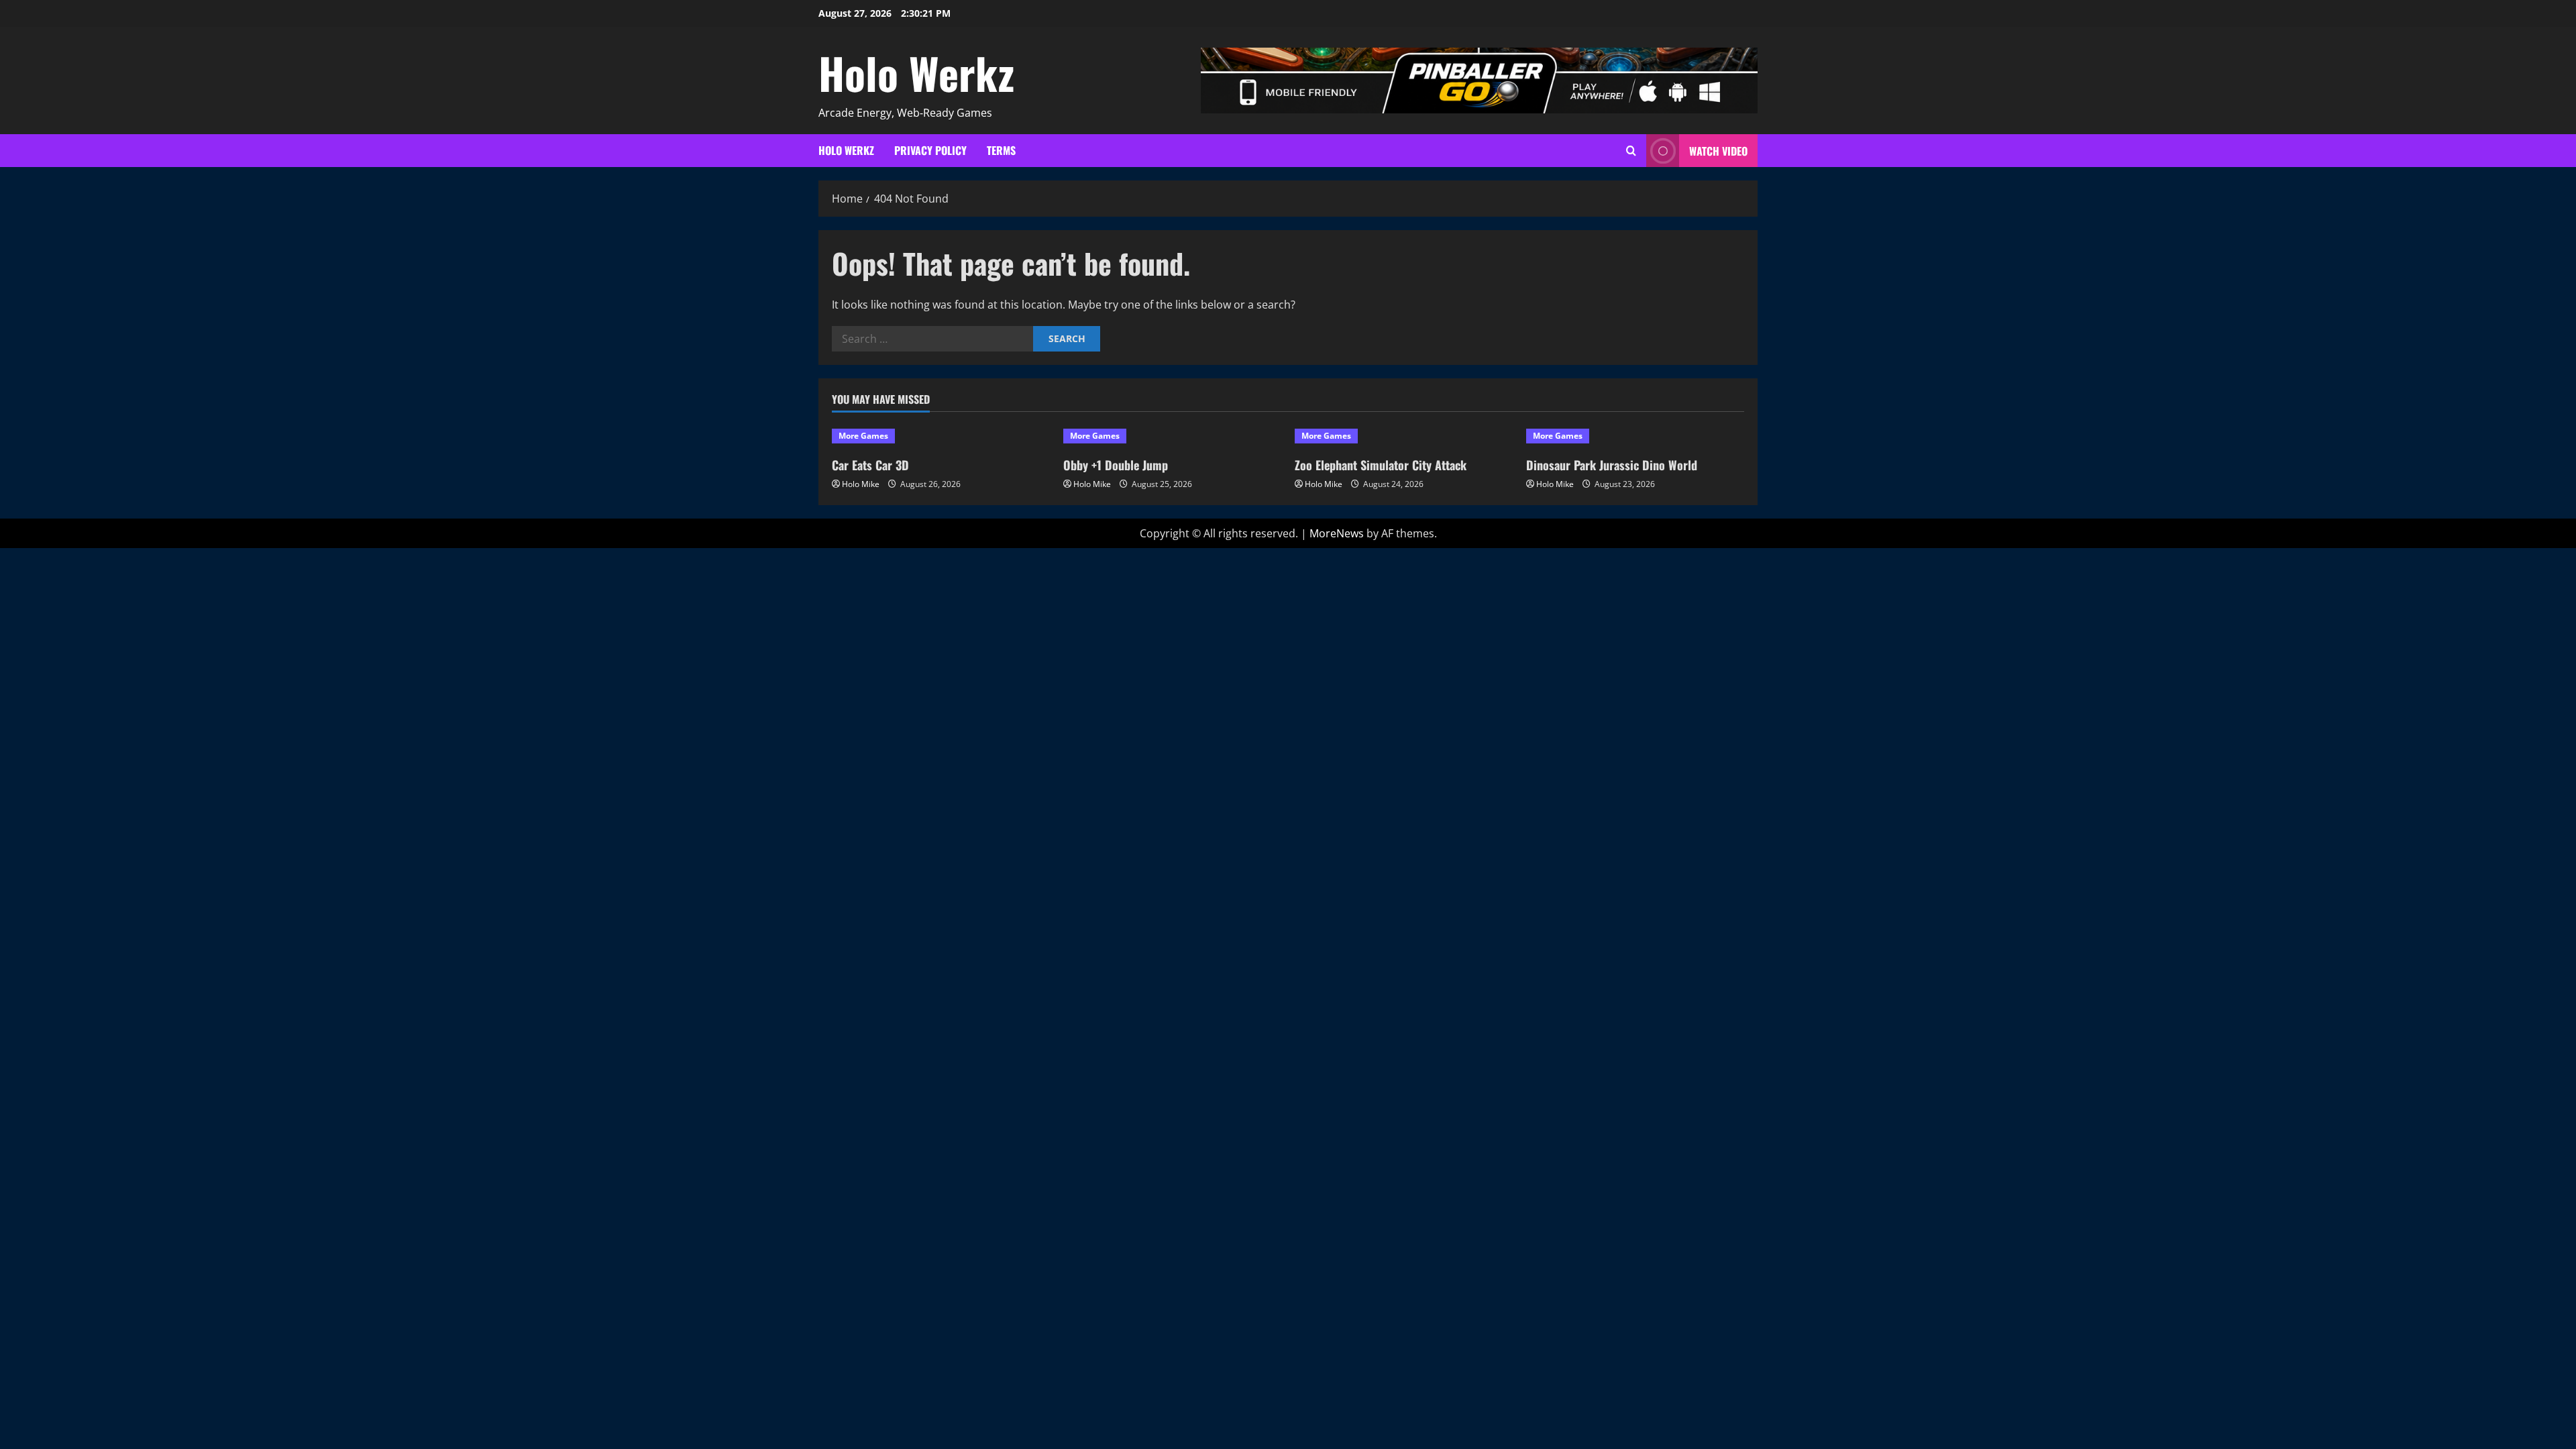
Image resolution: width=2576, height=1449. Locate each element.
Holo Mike (861, 484)
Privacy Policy (930, 150)
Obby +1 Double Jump (1116, 465)
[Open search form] (1631, 151)
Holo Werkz (916, 72)
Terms (1001, 150)
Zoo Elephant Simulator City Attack (1381, 465)
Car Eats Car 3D (870, 465)
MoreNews (1337, 533)
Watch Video (1718, 151)
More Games (863, 436)
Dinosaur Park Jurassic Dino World (1612, 465)
